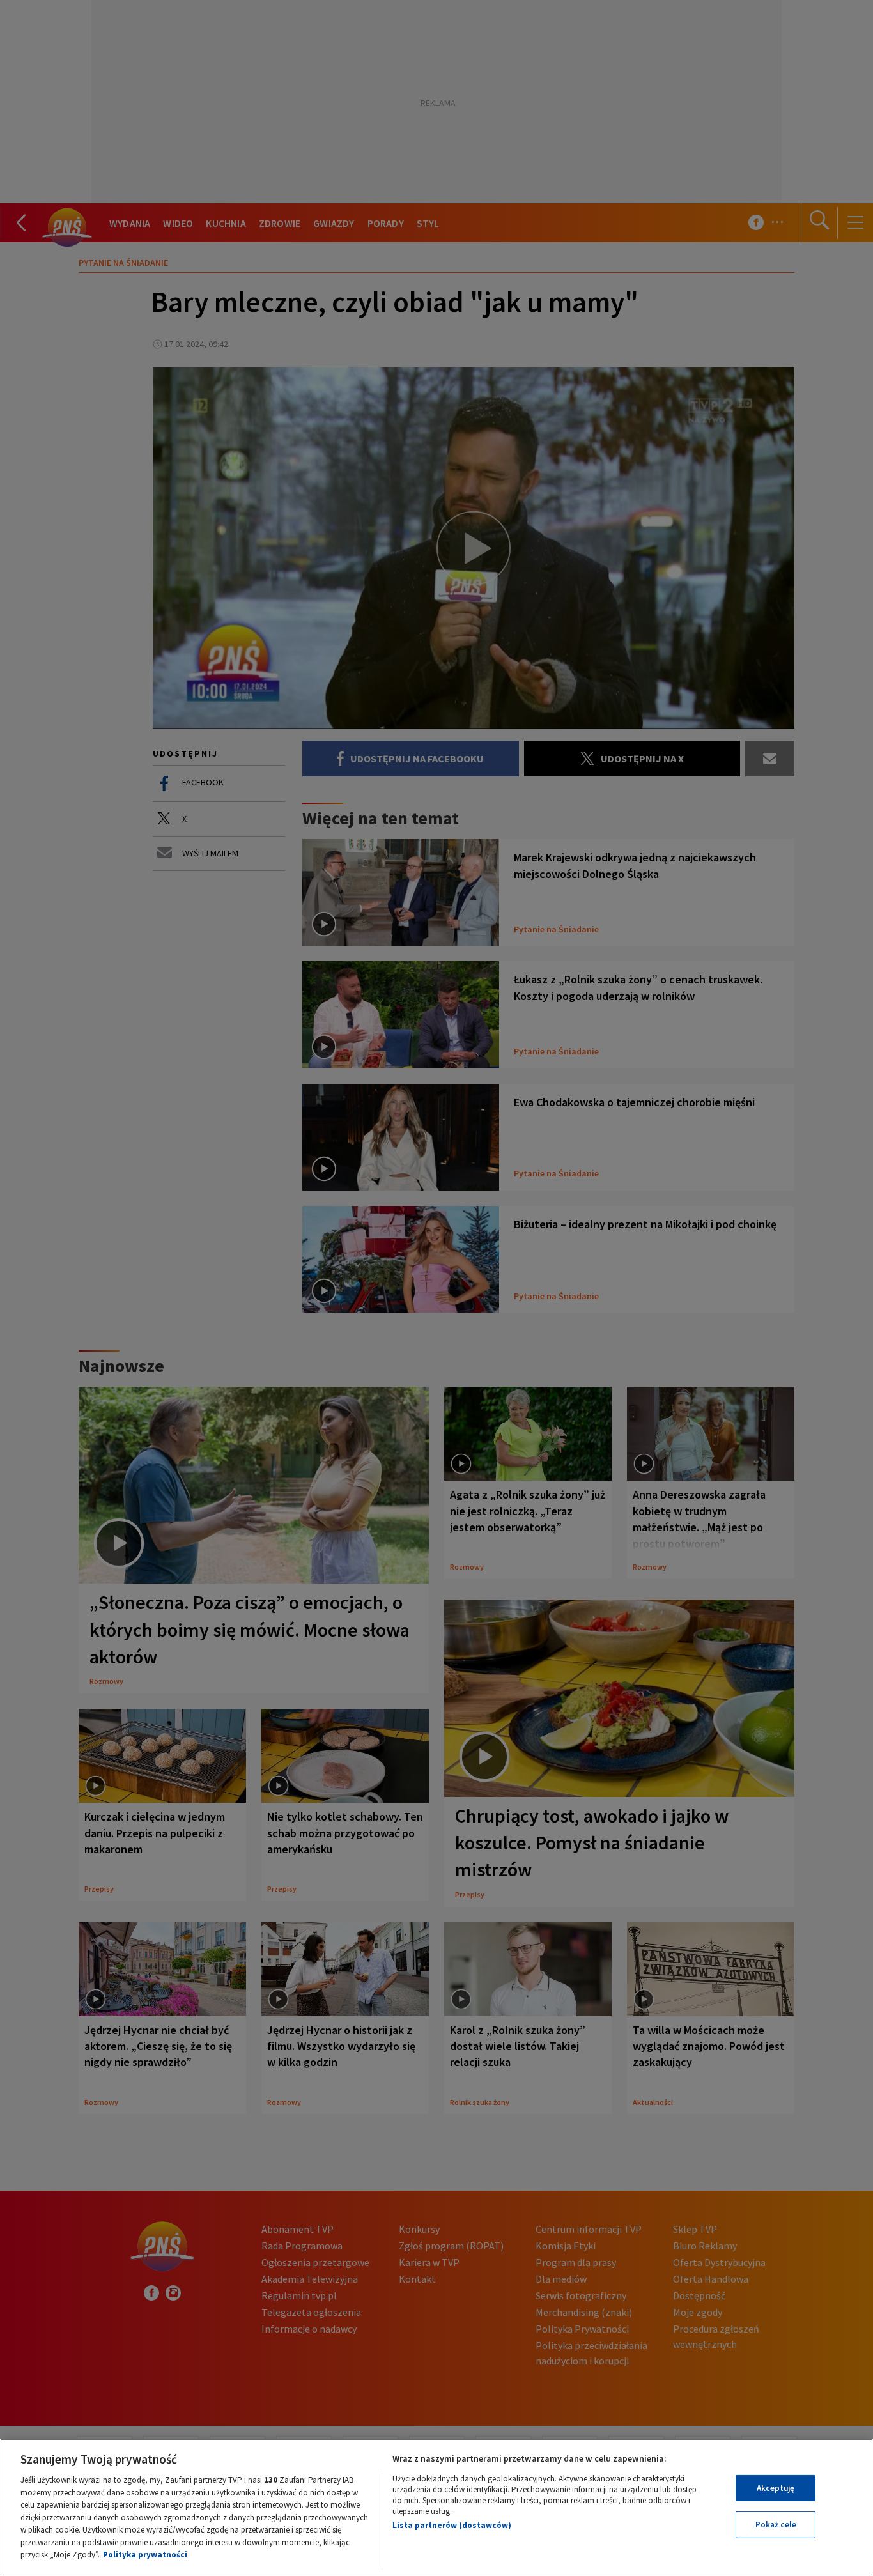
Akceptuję (776, 2488)
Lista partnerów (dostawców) (452, 2525)
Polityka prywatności (145, 2555)
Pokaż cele (776, 2525)
